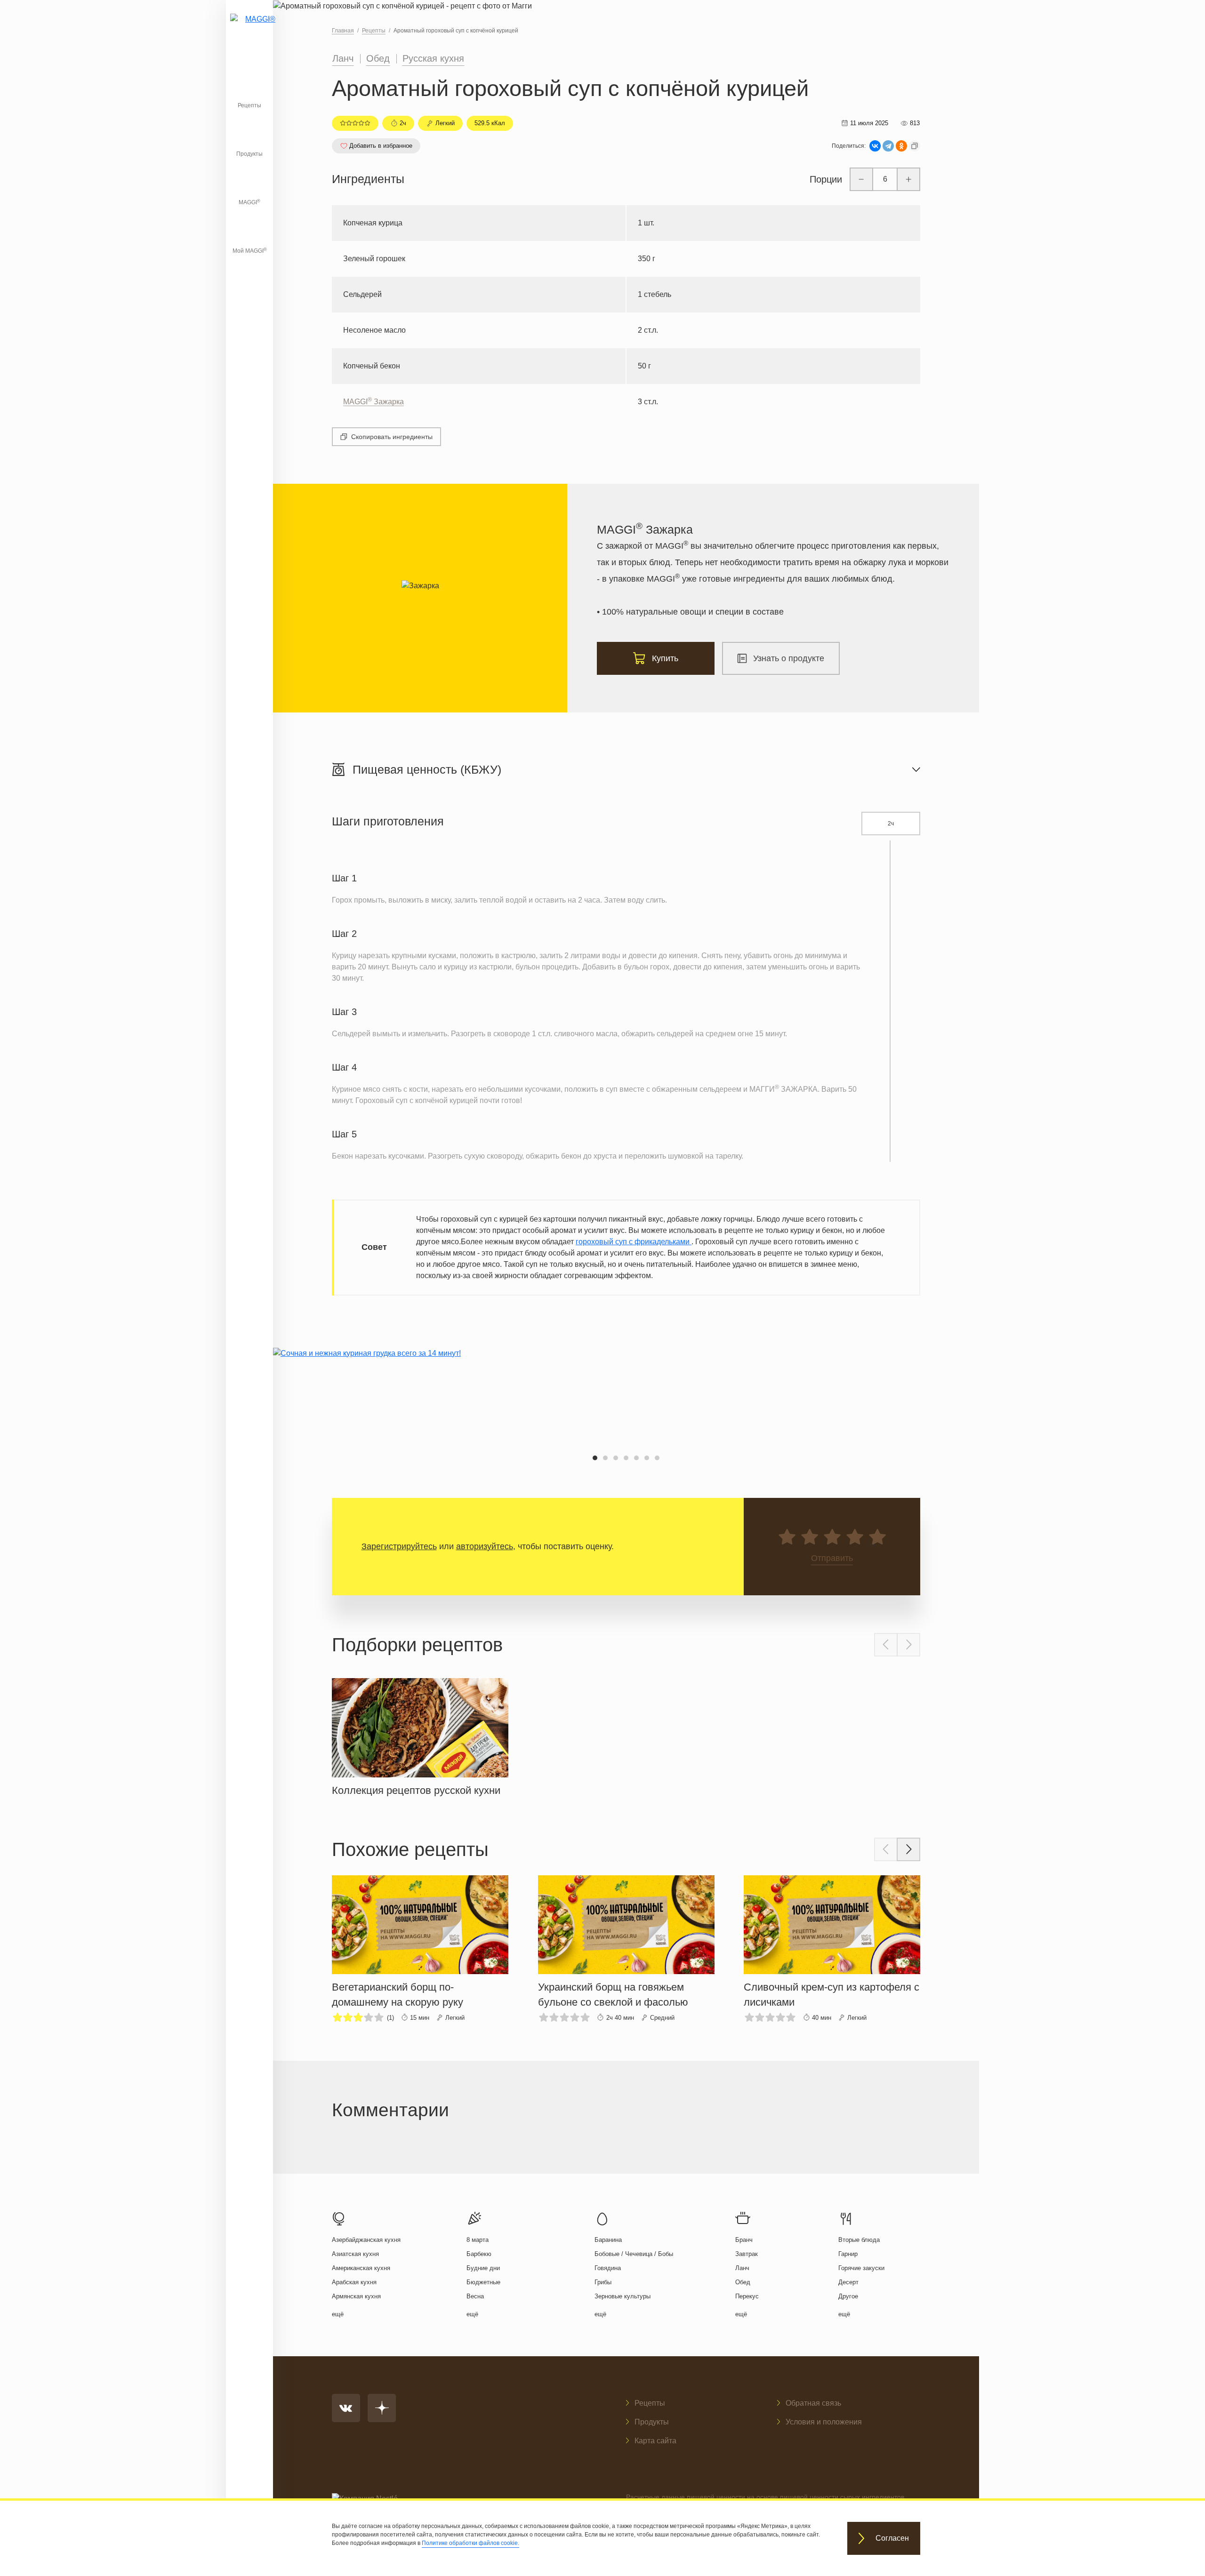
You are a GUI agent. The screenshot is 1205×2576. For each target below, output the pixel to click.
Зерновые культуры (623, 2296)
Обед (378, 58)
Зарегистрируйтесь (399, 1546)
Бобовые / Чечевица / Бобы (634, 2254)
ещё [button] (338, 2314)
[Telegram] (888, 146)
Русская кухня (433, 58)
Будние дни (483, 2268)
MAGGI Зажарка (374, 402)
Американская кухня (361, 2268)
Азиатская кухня (355, 2254)
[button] (595, 1458)
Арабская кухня (354, 2282)
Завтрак (747, 2254)
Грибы (603, 2282)
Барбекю (479, 2254)
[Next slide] (908, 1645)
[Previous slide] (886, 1645)
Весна (475, 2296)
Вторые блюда (859, 2240)
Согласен (892, 2539)
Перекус (747, 2296)
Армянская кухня (356, 2296)
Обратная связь (813, 2403)
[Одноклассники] (901, 146)
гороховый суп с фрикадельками (634, 1242)
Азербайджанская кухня (366, 2240)
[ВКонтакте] (875, 146)
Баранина (608, 2240)
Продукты (249, 154)
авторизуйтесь (485, 1546)
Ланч (343, 58)
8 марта (478, 2240)
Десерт (848, 2282)
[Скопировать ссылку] (915, 146)
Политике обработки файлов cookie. (470, 2543)
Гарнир (848, 2254)
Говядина (608, 2268)
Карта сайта (655, 2441)
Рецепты (249, 105)
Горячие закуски (861, 2268)
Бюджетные (483, 2282)
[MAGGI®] (249, 31)
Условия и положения (824, 2422)
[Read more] (420, 1735)
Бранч (744, 2240)
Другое (848, 2296)
